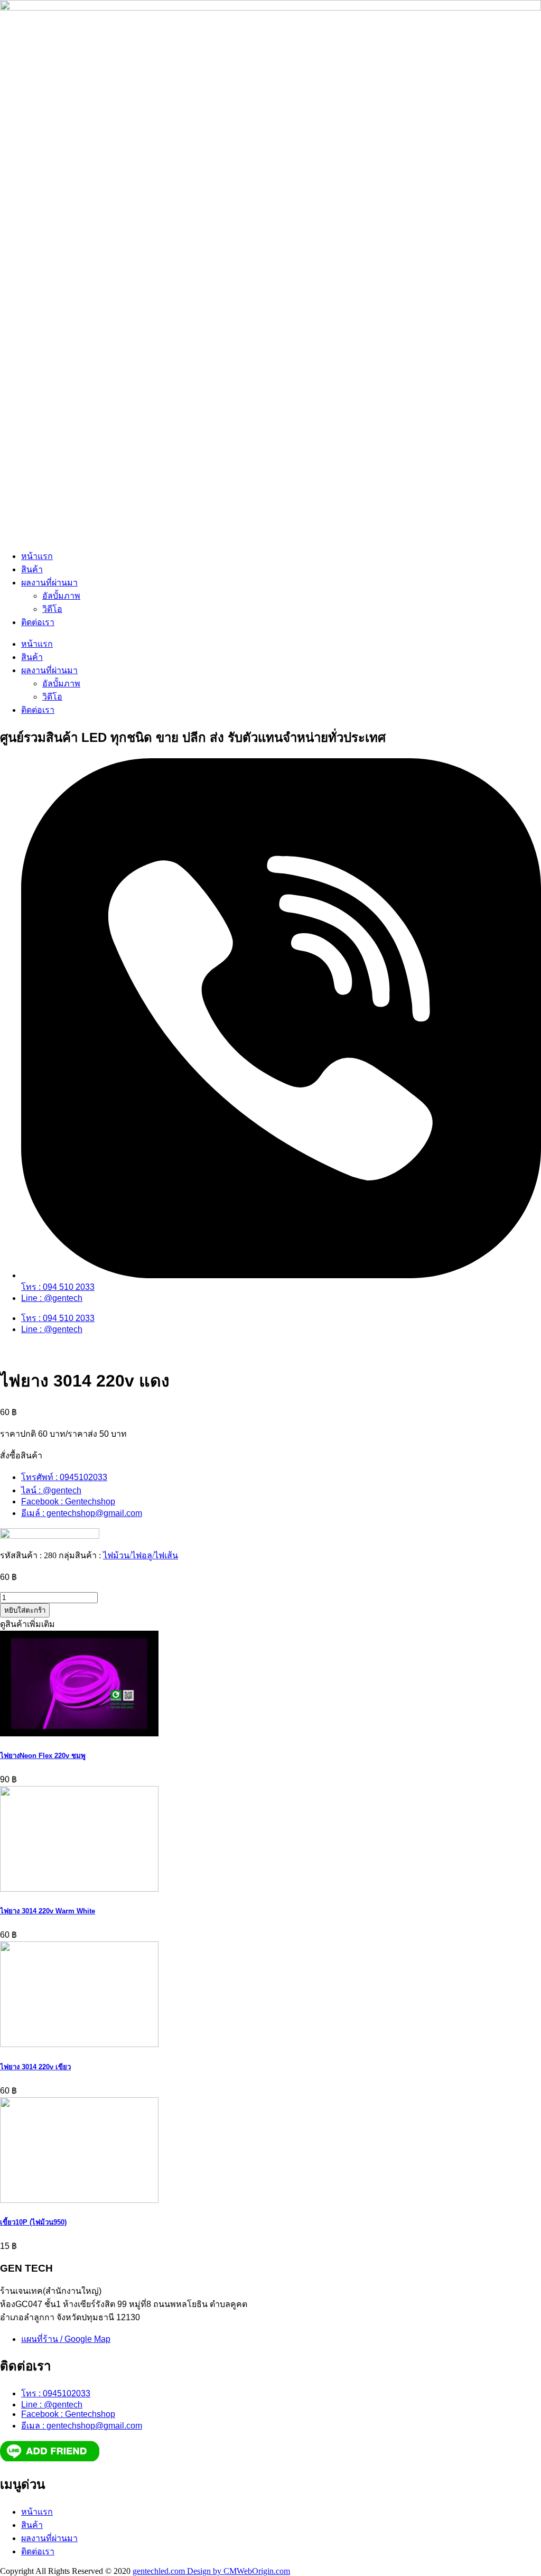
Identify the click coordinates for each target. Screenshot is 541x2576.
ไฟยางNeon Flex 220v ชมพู (43, 1756)
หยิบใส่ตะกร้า (25, 1610)
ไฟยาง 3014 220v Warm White (48, 1911)
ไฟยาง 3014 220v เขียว (35, 2067)
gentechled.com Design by (178, 2571)
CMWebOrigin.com (257, 2571)
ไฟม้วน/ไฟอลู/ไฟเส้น (141, 1555)
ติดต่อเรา (38, 622)
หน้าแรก (37, 556)
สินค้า (32, 569)
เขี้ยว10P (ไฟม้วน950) (33, 2222)
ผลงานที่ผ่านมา (49, 583)
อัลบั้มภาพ (61, 596)
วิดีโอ (52, 609)
